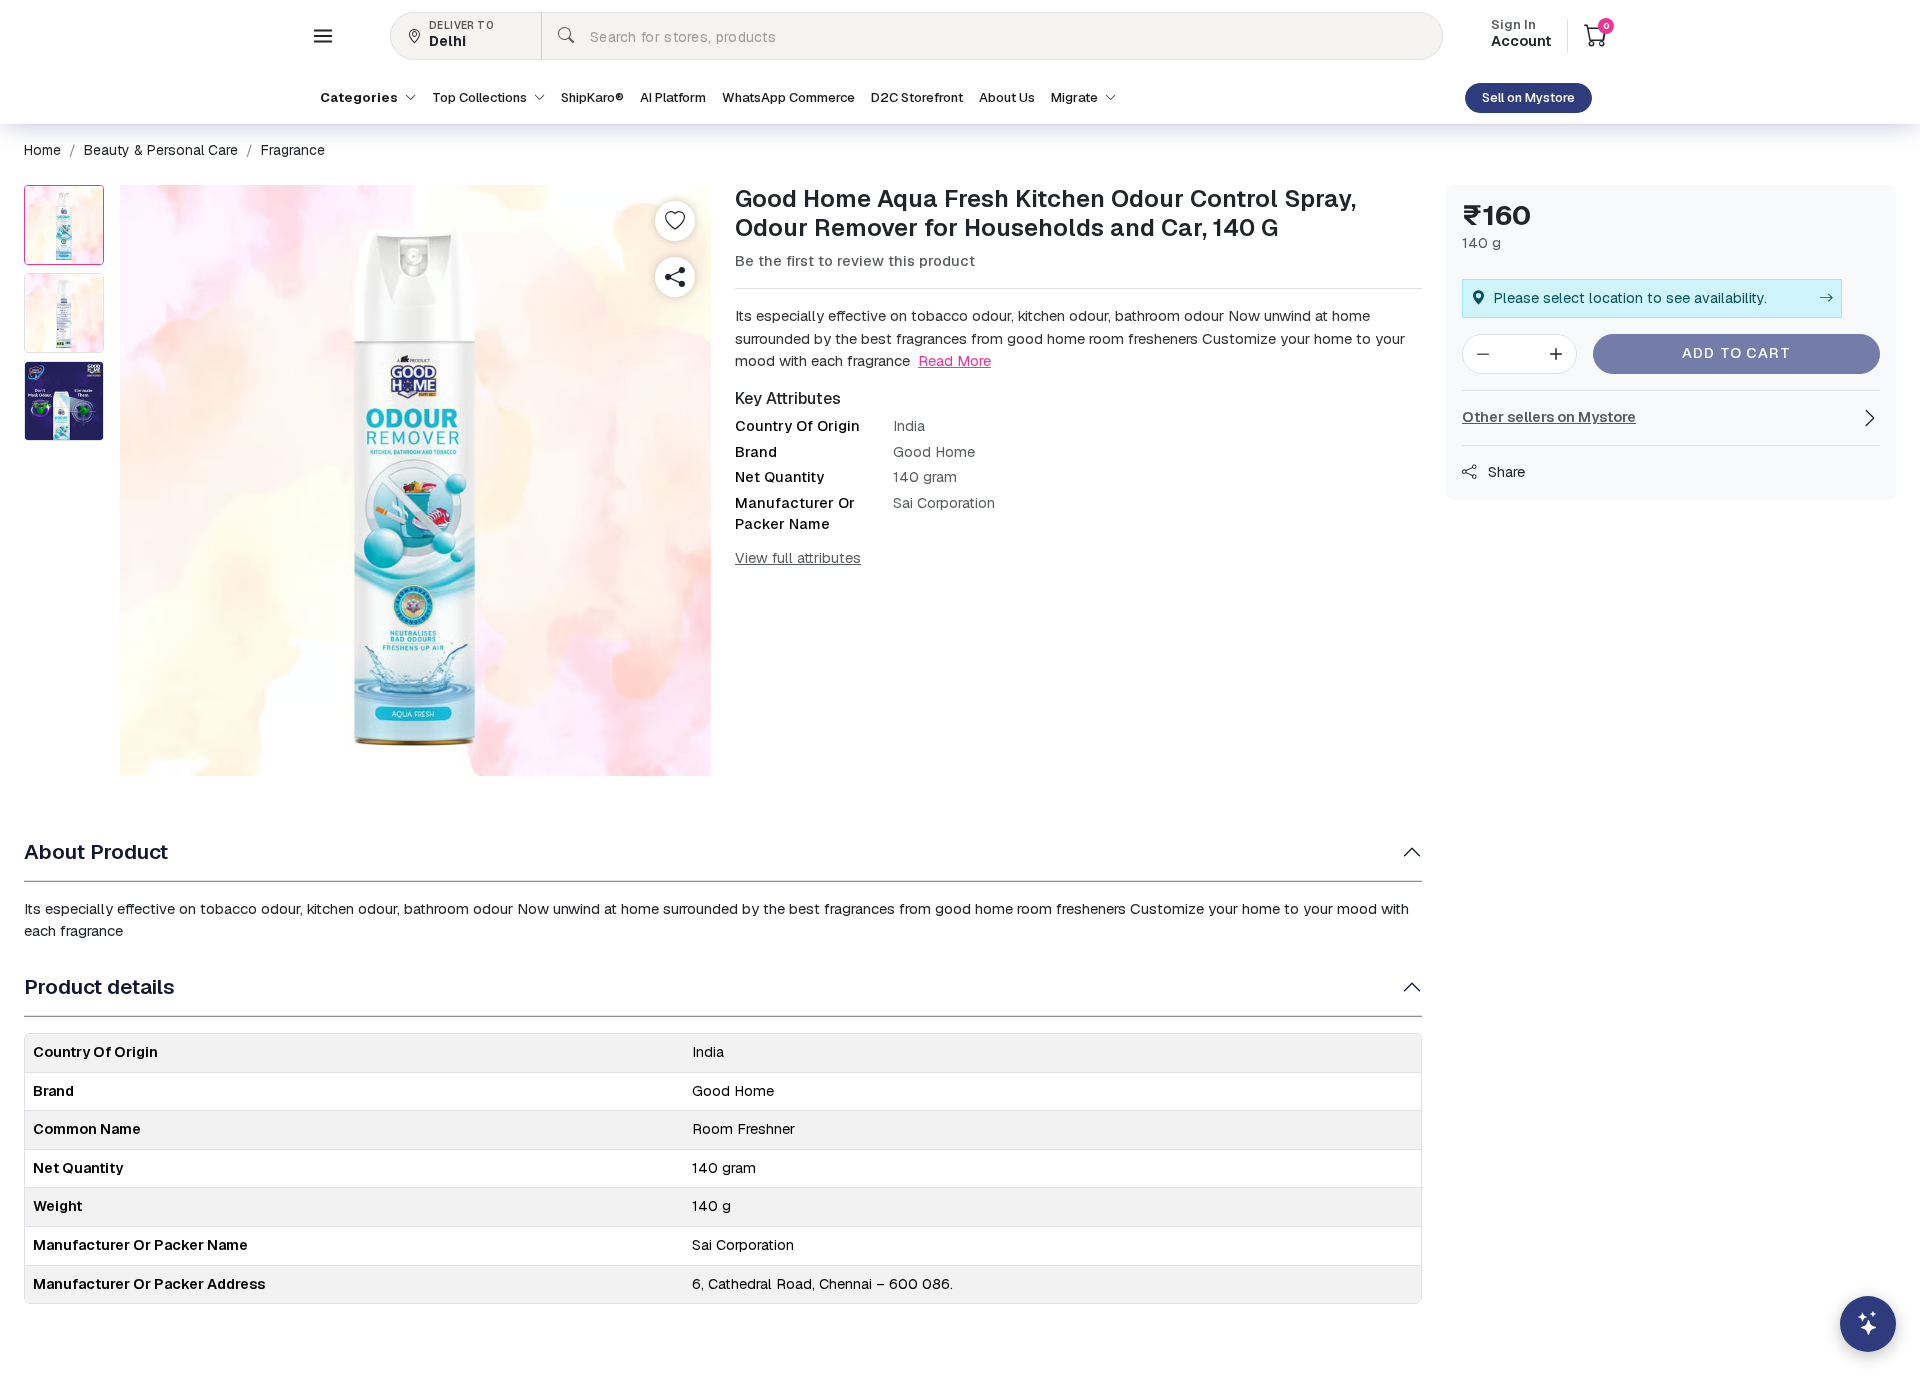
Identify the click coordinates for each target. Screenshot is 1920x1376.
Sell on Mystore (1528, 97)
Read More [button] (954, 360)
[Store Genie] (1868, 1324)
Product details (99, 986)
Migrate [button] (1076, 97)
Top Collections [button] (481, 97)
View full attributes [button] (798, 558)
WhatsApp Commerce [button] (788, 97)
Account (1521, 35)
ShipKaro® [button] (592, 97)
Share (1504, 472)
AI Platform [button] (673, 97)
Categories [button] (360, 97)
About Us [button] (1007, 97)
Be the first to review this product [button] (855, 261)
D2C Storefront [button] (917, 97)
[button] (323, 36)
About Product (96, 851)
